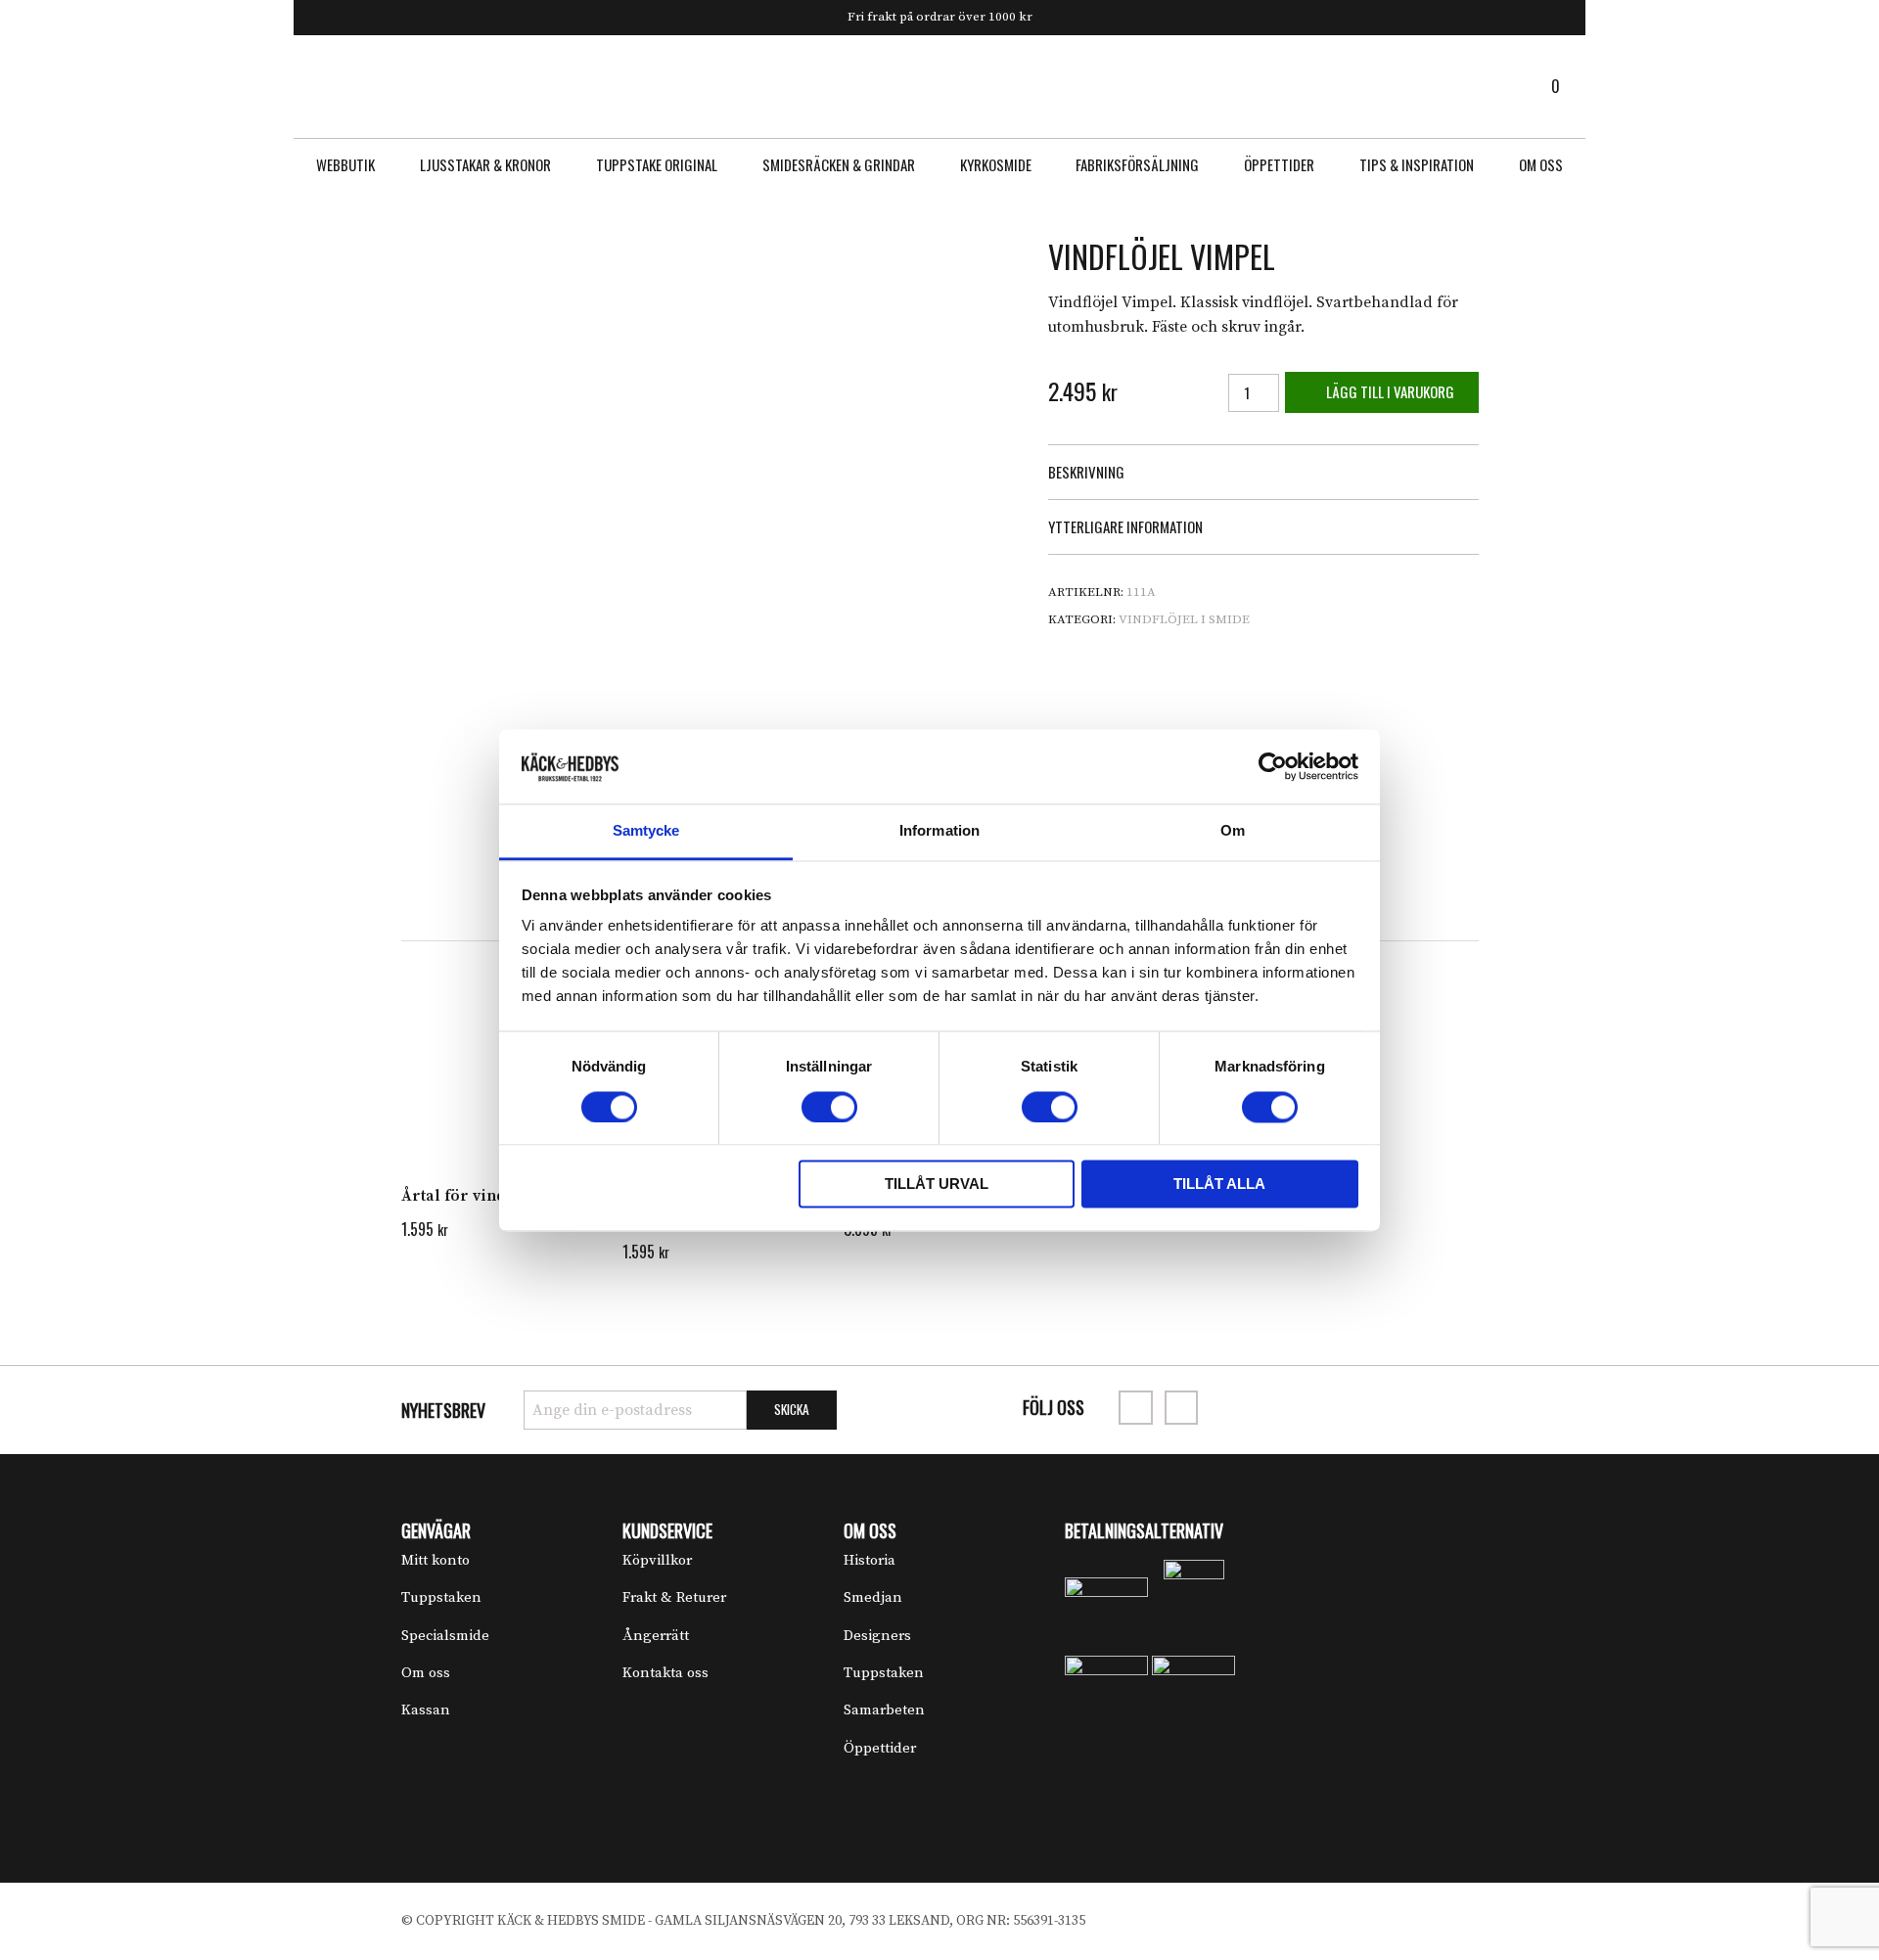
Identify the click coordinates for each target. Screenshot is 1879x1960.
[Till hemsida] (939, 85)
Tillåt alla (1219, 1185)
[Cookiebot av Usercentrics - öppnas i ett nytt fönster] (1273, 766)
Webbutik (345, 164)
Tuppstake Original (657, 164)
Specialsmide (445, 1636)
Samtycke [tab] (646, 831)
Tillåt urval (937, 1185)
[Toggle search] (319, 86)
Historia (870, 1560)
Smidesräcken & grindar (839, 164)
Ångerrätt (656, 1636)
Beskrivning (1086, 472)
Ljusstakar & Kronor (485, 164)
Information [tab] (939, 831)
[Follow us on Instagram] (1182, 1408)
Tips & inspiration (1417, 164)
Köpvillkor (657, 1560)
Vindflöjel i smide (1184, 619)
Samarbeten (884, 1710)
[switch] (829, 1107)
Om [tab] (1233, 831)
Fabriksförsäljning (1137, 164)
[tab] (1263, 472)
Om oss (1541, 164)
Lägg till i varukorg (1389, 391)
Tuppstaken (441, 1597)
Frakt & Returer (674, 1597)
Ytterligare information (1125, 526)
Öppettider (1279, 164)
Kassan (426, 1710)
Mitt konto (435, 1560)
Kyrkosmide (996, 164)
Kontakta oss (665, 1673)
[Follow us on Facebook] (1136, 1408)
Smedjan (873, 1597)
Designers (877, 1636)
